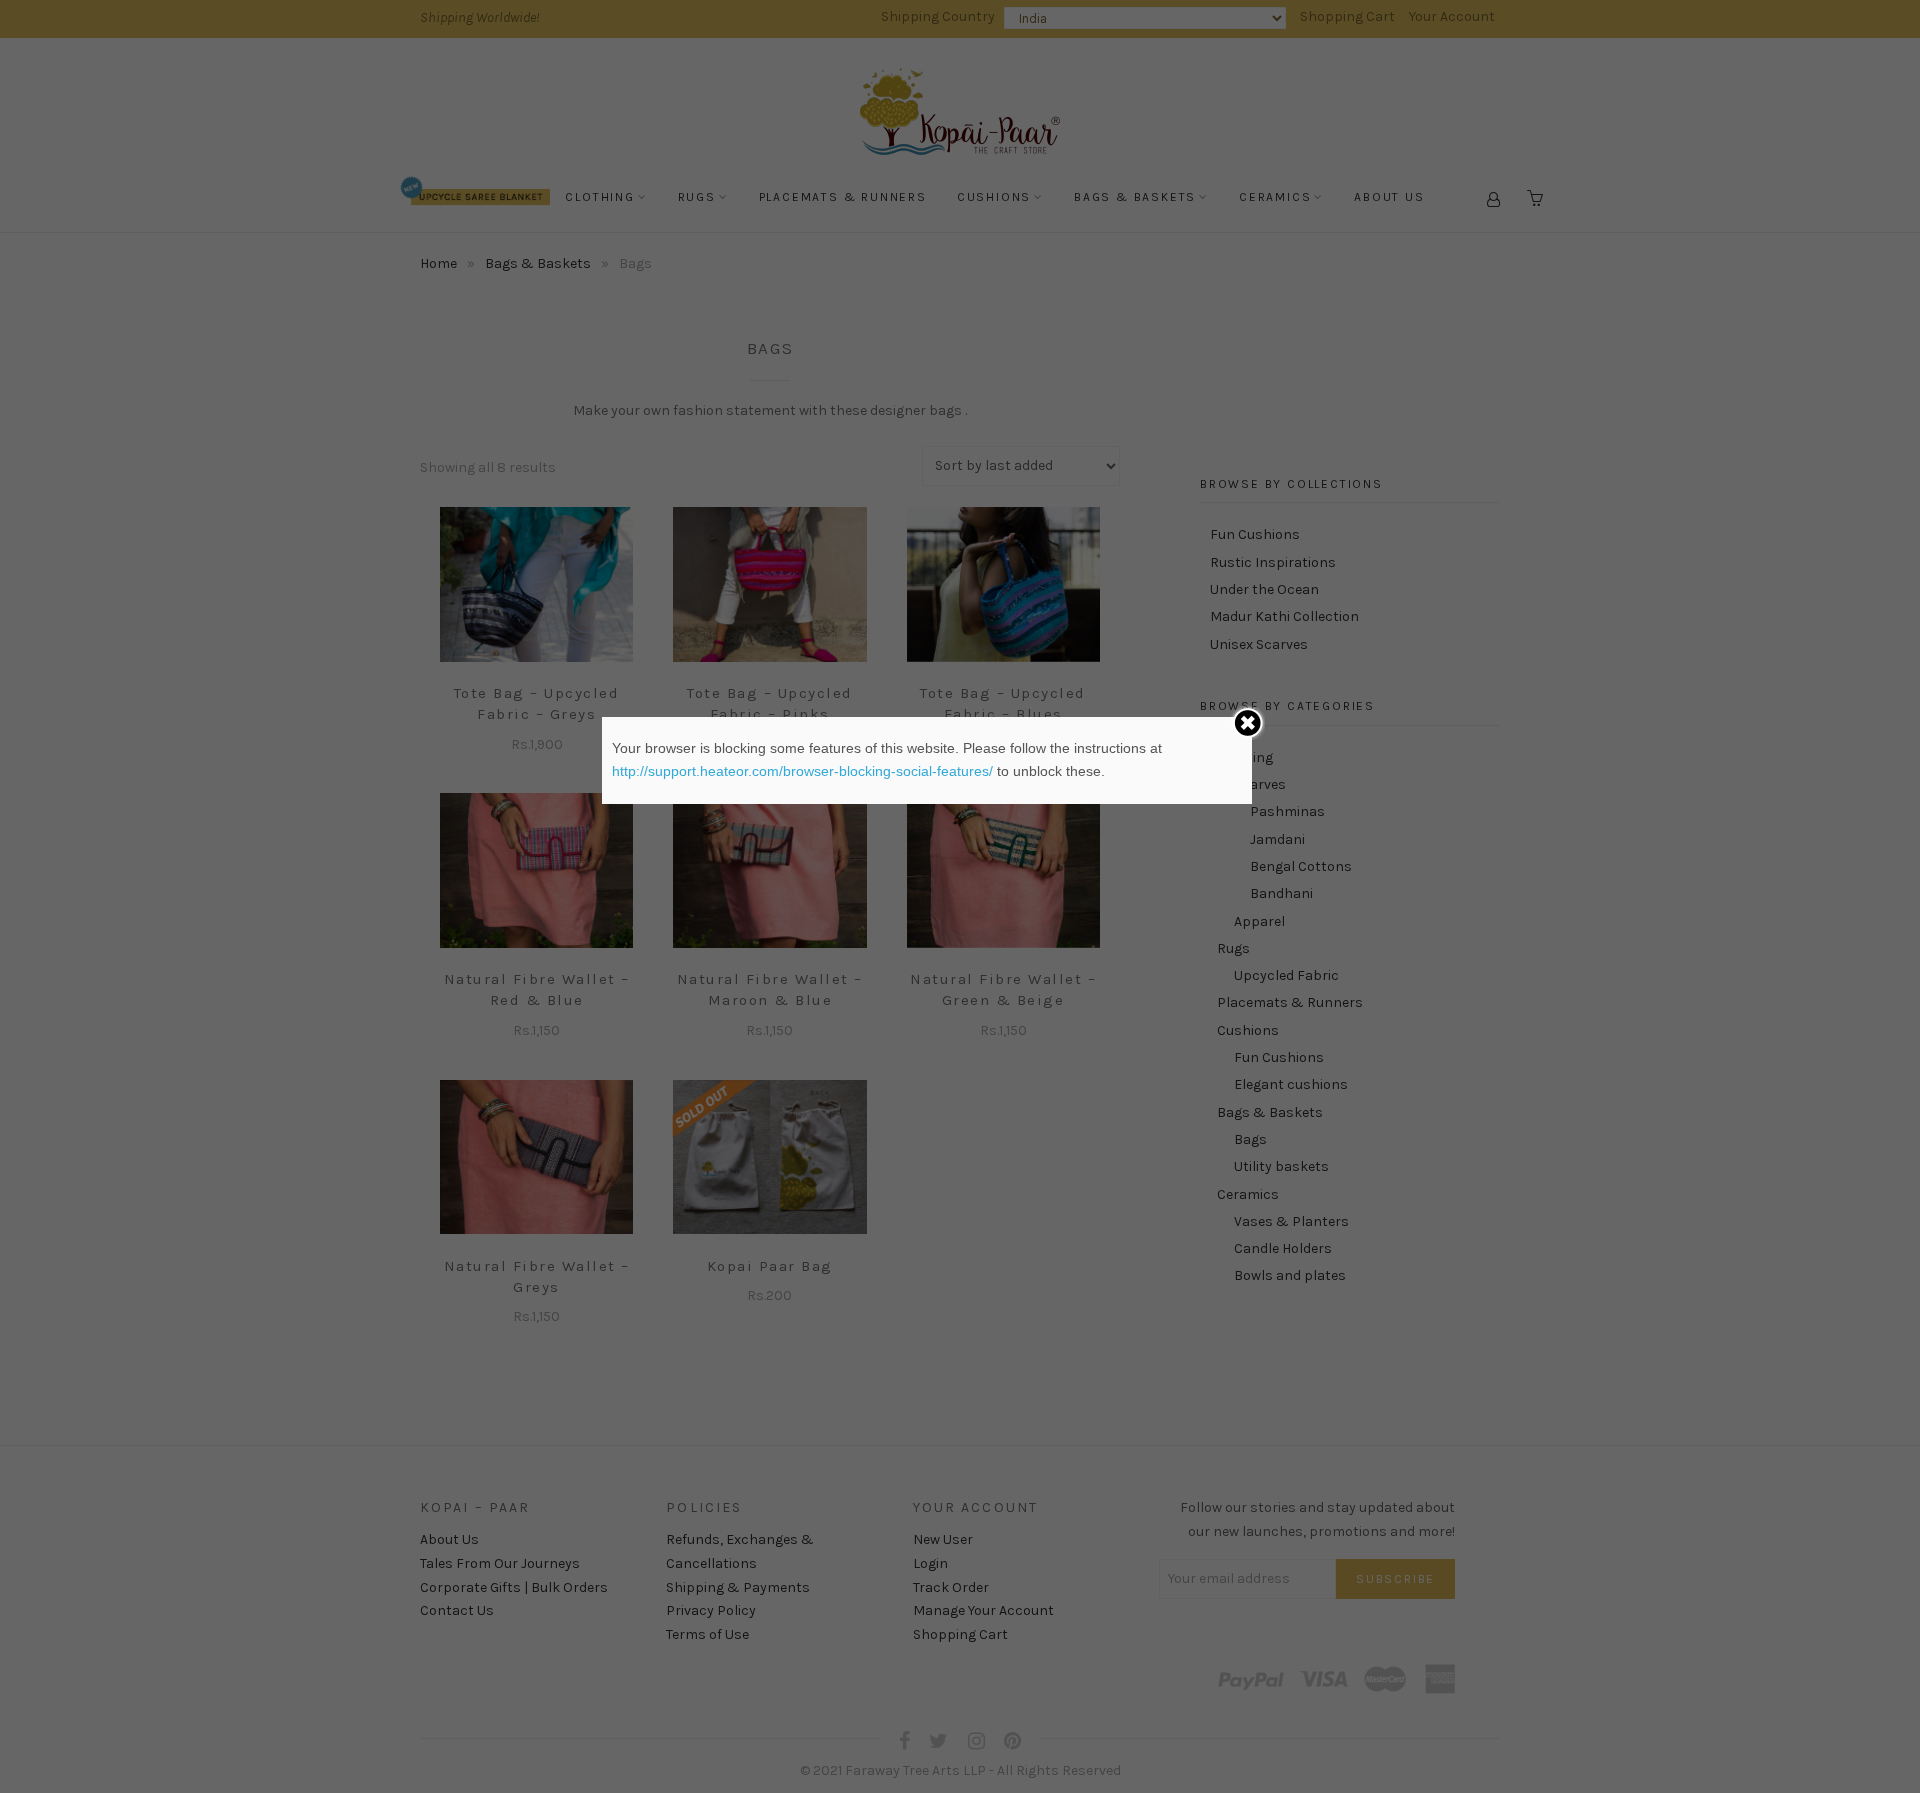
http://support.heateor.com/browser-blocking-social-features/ (802, 771)
